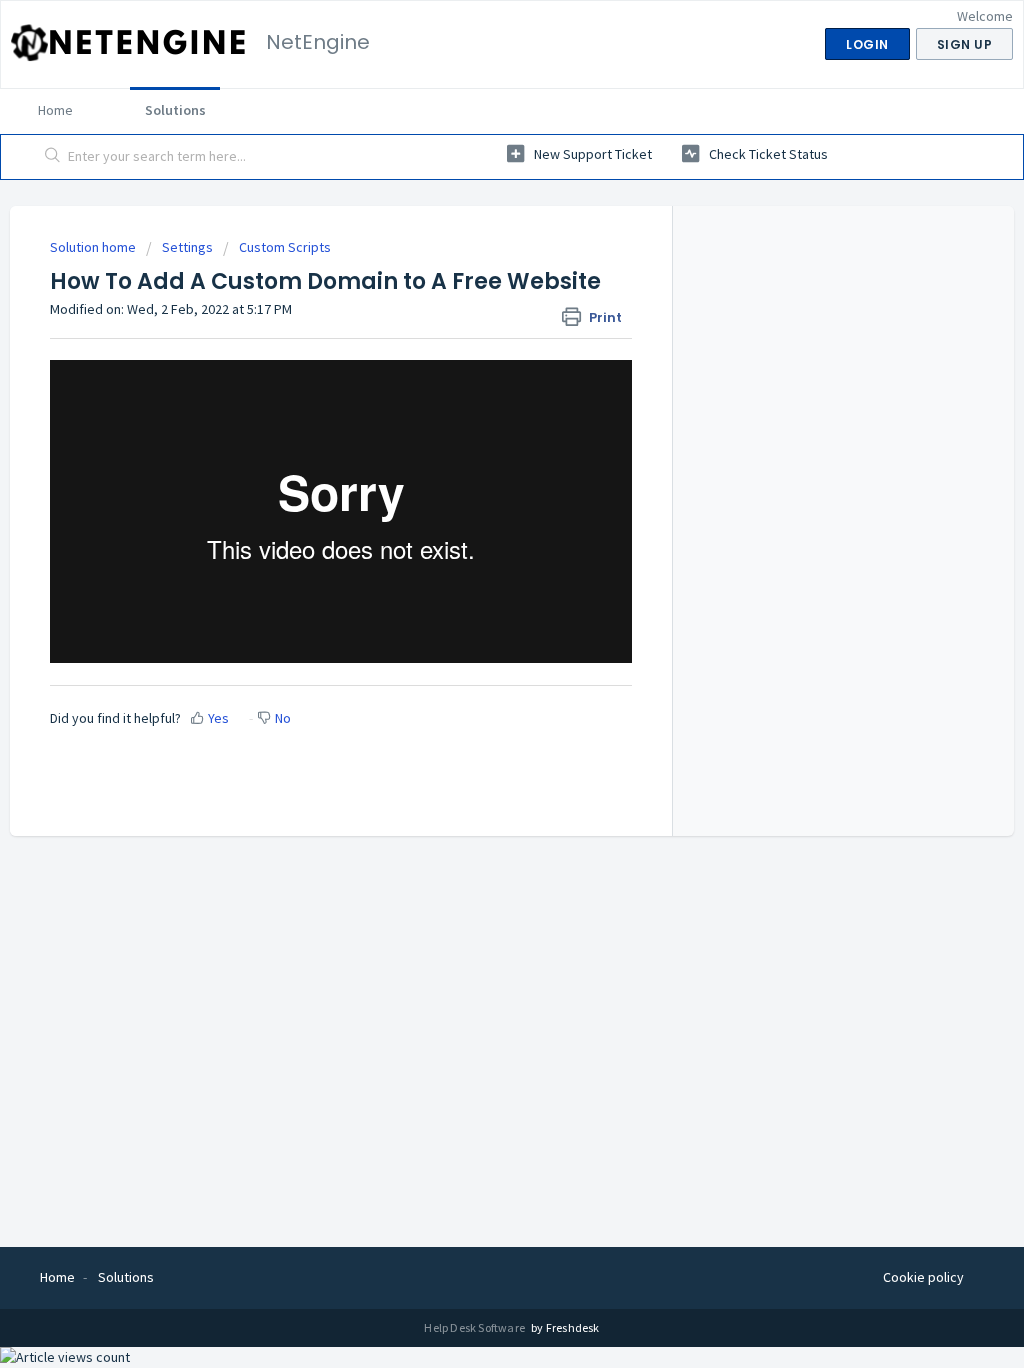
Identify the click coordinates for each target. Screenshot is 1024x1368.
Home (55, 110)
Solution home (94, 247)
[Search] (53, 157)
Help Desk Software (475, 1327)
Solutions (175, 110)
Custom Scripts (285, 247)
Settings (187, 247)
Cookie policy (923, 1277)
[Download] (475, 426)
